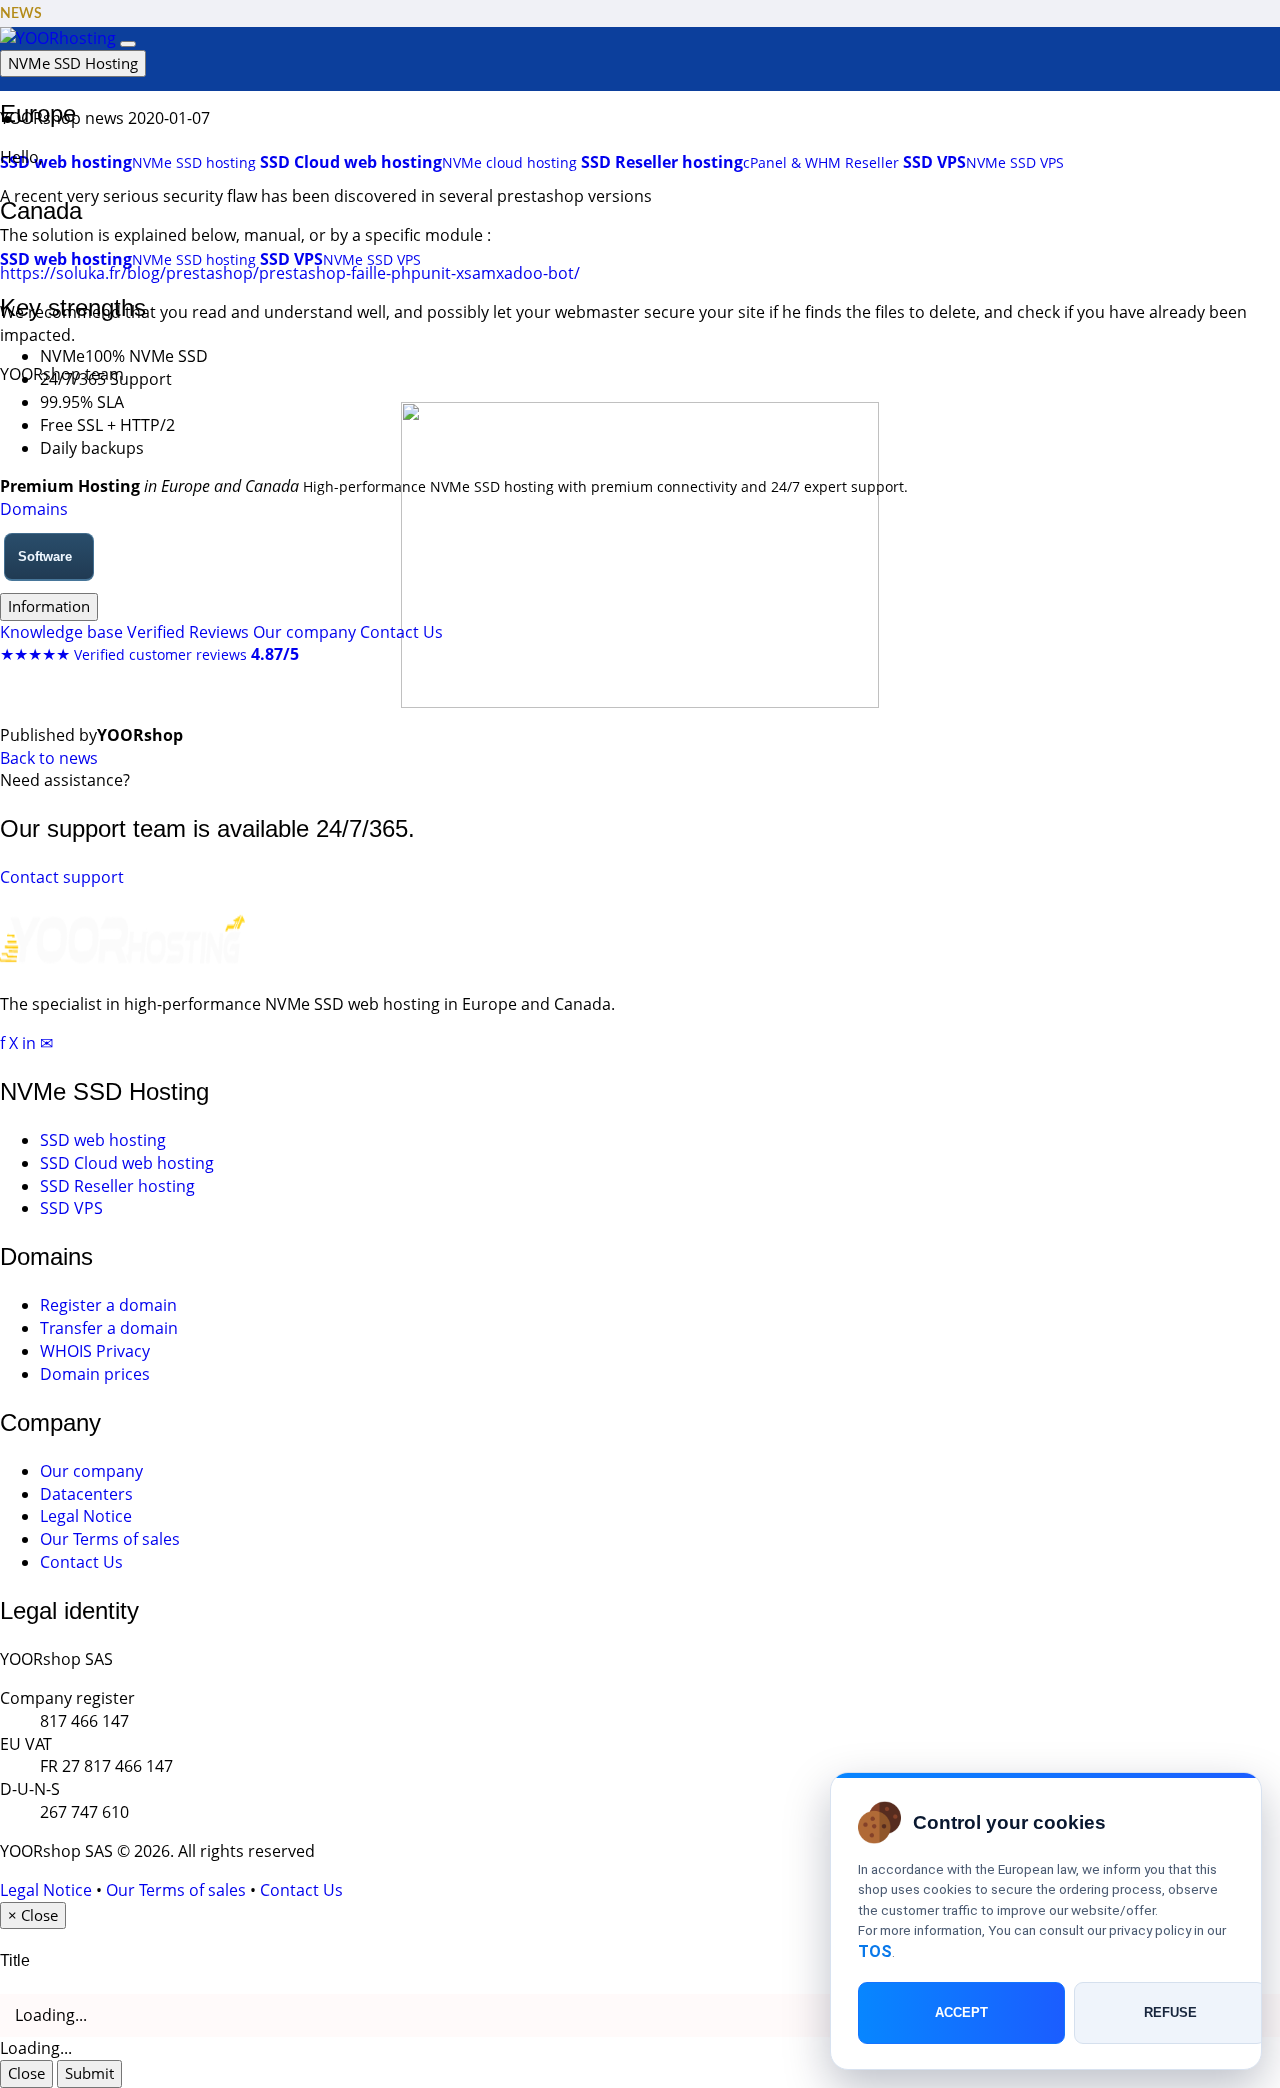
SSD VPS (71, 1208)
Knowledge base (61, 632)
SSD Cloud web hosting (127, 1163)
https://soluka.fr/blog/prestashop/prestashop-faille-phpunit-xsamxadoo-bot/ (290, 273)
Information (49, 606)
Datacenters (86, 1494)
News (21, 14)
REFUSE (1170, 2013)
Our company (304, 632)
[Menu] (128, 44)
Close (26, 2073)
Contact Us (401, 632)
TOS (875, 1951)
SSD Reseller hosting (117, 1186)
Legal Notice (86, 1516)
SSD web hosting (103, 1140)
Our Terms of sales (110, 1539)
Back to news (49, 758)
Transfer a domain (109, 1328)
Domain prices (95, 1374)
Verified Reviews (188, 632)
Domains (34, 509)
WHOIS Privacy (95, 1351)
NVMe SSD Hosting (73, 63)
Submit (89, 2073)
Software (45, 556)
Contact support (62, 877)
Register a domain (108, 1305)
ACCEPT (961, 2013)
